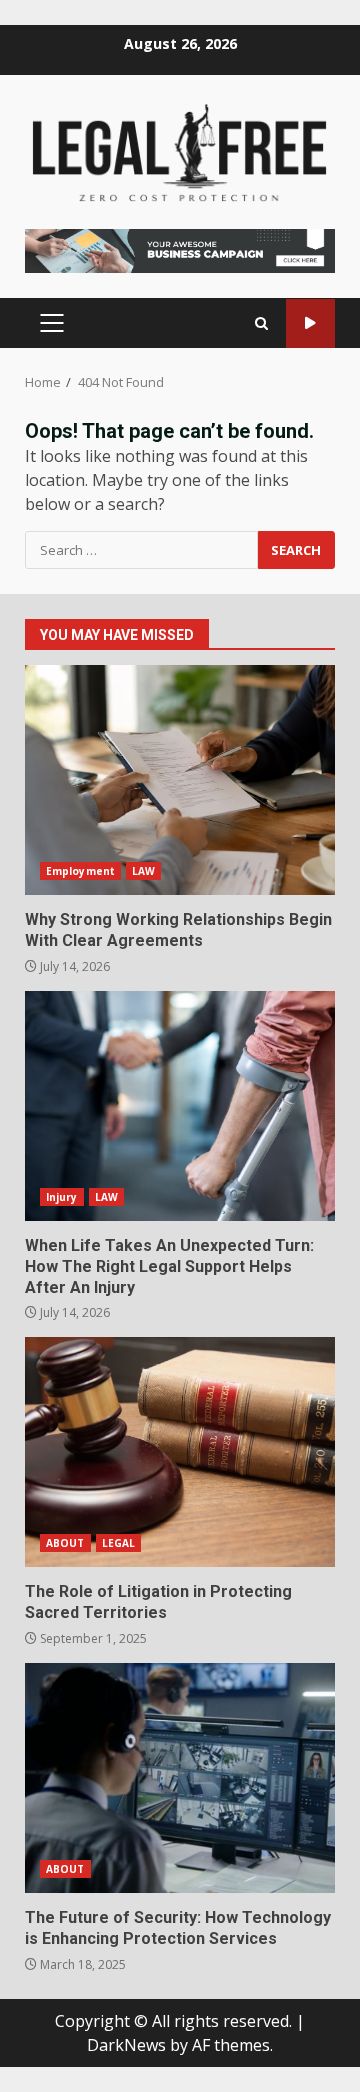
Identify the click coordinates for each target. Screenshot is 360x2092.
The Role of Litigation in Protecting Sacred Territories (180, 1452)
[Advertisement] (180, 249)
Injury (62, 1197)
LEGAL (119, 1543)
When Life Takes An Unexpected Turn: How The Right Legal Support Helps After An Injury (180, 1106)
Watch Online (310, 323)
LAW (143, 871)
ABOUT (65, 1543)
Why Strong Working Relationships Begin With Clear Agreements (180, 780)
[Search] (261, 323)
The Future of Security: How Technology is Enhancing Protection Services (180, 1778)
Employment (80, 871)
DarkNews (126, 2045)
